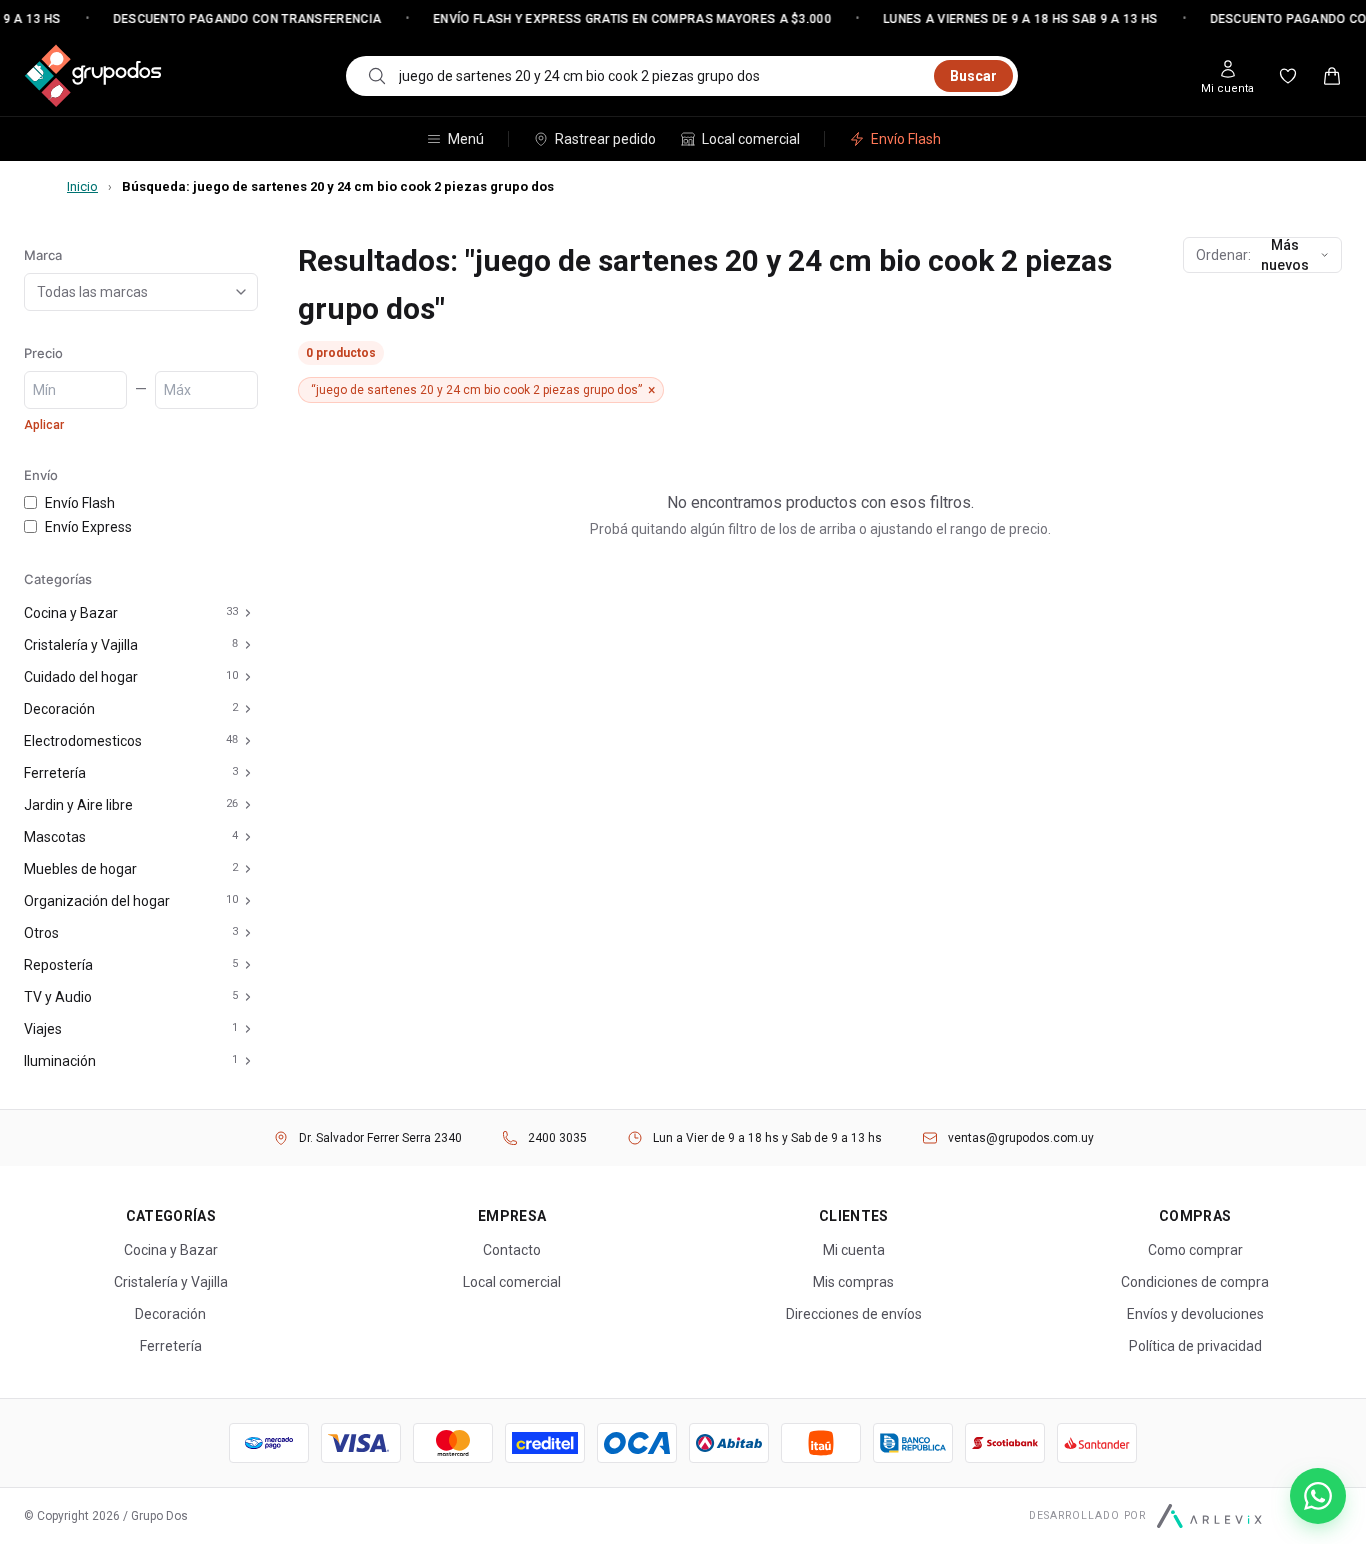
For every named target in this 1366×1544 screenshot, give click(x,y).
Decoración (59, 709)
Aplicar (44, 425)
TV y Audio (58, 997)
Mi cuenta (854, 1250)
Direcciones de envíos (854, 1314)
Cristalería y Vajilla (81, 645)
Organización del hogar (97, 901)
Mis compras (853, 1282)
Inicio (82, 186)
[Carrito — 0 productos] (1332, 76)
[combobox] (660, 76)
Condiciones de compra (1195, 1282)
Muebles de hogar (80, 869)
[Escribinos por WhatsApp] (1318, 1496)
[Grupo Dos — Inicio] (93, 76)
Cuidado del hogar (81, 677)
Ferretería (55, 773)
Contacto (512, 1250)
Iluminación (60, 1061)
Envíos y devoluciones (1195, 1314)
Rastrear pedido (605, 139)
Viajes (43, 1029)
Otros (41, 933)
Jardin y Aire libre (78, 805)
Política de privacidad (1195, 1346)
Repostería (58, 965)
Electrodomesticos (83, 741)
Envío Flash (906, 139)
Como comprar (1195, 1250)
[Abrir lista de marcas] (245, 292)
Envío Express (88, 527)
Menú (466, 139)
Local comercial (751, 139)
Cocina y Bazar (71, 613)
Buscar (973, 76)
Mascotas (55, 837)
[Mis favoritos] (1288, 76)
